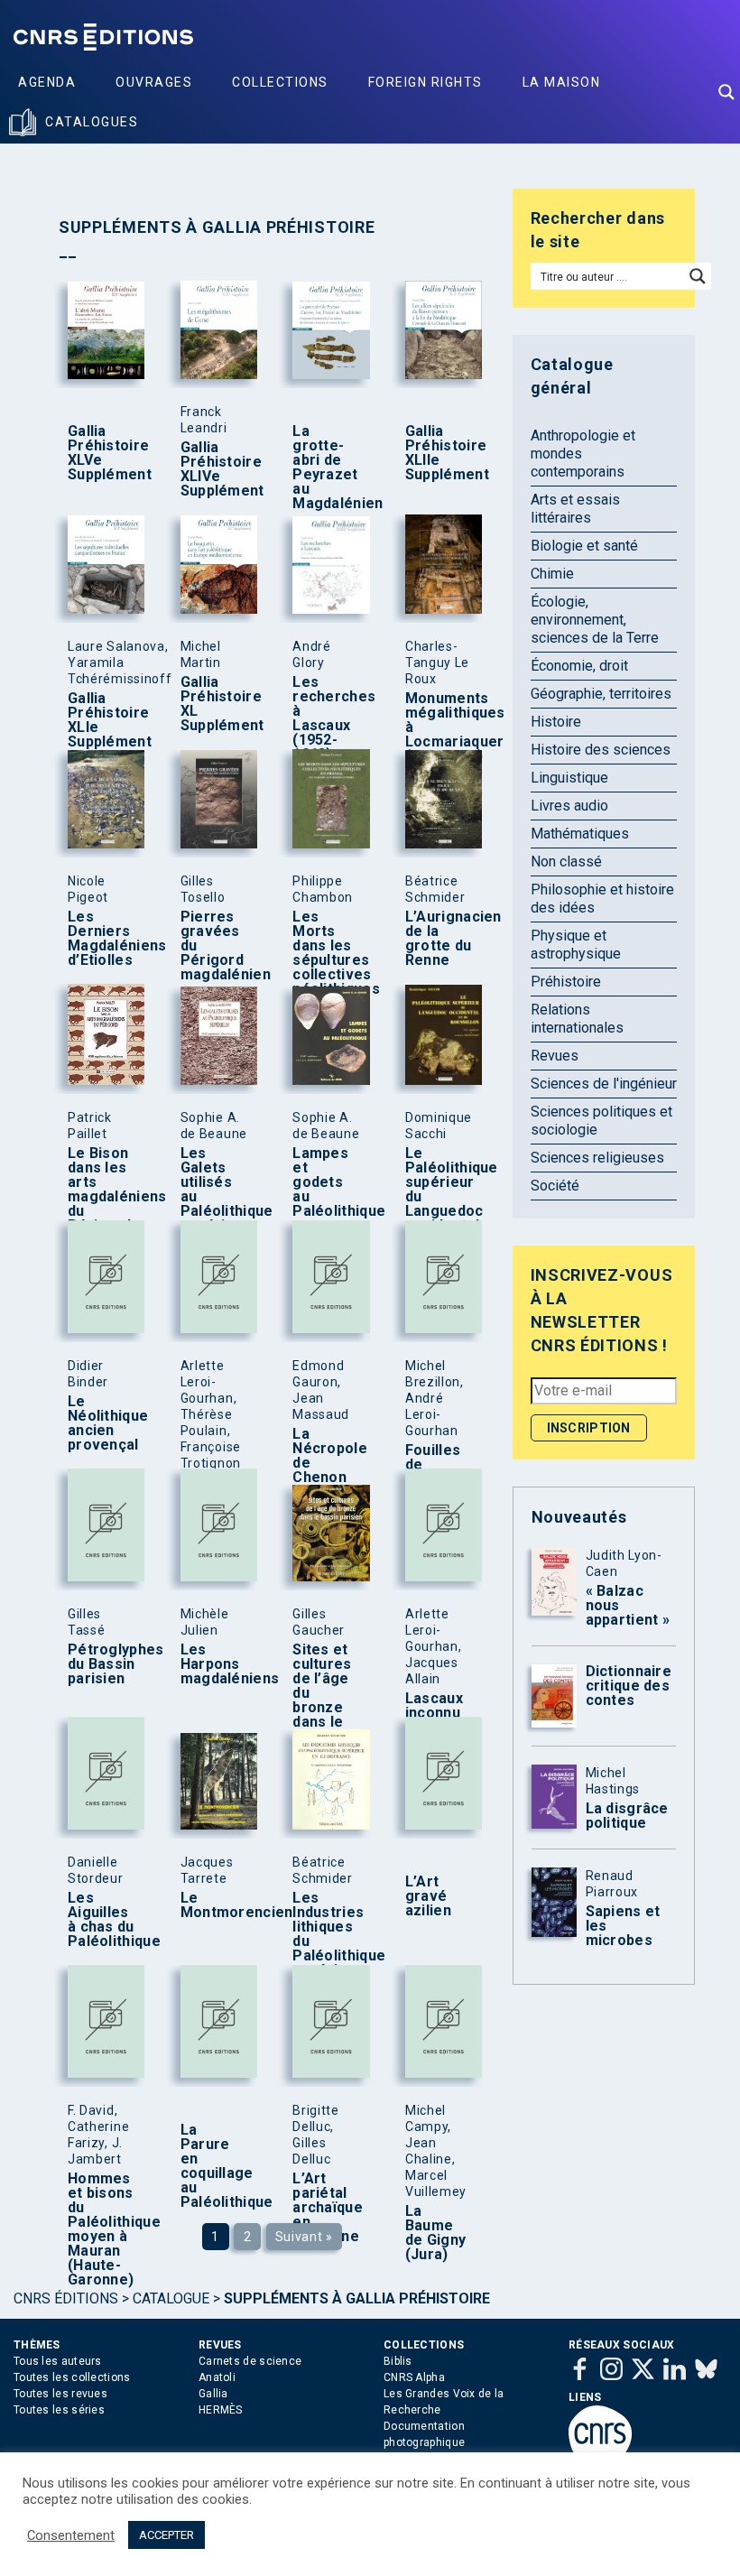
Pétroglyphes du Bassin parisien (102, 1664)
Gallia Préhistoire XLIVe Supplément (215, 469)
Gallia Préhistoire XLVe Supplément (102, 453)
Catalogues (92, 122)
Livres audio (569, 806)
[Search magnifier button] (726, 92)
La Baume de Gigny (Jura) (435, 2233)
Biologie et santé (584, 546)
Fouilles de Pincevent (439, 1465)
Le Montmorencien (215, 1905)
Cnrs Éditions (66, 2298)
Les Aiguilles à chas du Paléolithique (102, 1920)
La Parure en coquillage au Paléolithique (215, 2166)
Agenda (47, 82)
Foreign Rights (425, 82)
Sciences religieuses (597, 1158)
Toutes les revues (60, 2394)
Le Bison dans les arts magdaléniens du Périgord (102, 1190)
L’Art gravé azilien (428, 1896)
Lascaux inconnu (434, 1706)
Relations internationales (577, 1019)
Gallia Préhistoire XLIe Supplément (102, 720)
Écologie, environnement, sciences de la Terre (595, 620)
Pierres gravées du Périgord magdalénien (215, 946)
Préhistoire (566, 982)
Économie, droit (579, 666)
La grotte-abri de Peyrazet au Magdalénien (327, 468)
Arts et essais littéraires (575, 509)
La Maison (562, 82)
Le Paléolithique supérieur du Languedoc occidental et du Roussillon (439, 1204)
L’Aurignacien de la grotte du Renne (439, 939)
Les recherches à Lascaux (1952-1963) (327, 718)
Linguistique (569, 778)
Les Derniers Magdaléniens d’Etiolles (102, 939)
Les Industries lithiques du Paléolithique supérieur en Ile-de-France (327, 1949)
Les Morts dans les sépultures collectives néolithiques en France (327, 968)
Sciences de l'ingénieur (604, 1084)
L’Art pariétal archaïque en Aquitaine (327, 2208)
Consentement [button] (71, 2535)
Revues (555, 1056)
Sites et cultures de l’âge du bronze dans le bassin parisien (322, 1700)
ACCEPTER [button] (166, 2535)
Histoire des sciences (601, 750)
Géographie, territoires (601, 694)
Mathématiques (580, 834)
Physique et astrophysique (576, 945)
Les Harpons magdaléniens (215, 1664)
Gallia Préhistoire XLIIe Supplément (439, 453)
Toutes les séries (59, 2410)
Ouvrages (154, 82)
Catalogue (171, 2298)
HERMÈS (221, 2410)
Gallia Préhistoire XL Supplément (215, 704)
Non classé (566, 862)
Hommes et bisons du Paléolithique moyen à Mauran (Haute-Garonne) (102, 2229)
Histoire (556, 722)
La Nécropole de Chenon (327, 1456)
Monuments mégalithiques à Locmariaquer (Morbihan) (439, 727)
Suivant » (304, 2237)
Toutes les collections (72, 2377)
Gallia (213, 2394)
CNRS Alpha (414, 2377)
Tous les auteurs (58, 2361)
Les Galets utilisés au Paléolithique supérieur (215, 1190)
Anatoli (217, 2377)
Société (555, 1186)
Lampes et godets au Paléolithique (327, 1182)
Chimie (552, 574)
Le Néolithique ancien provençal (102, 1423)
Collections (280, 82)
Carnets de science (250, 2361)
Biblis (398, 2361)
